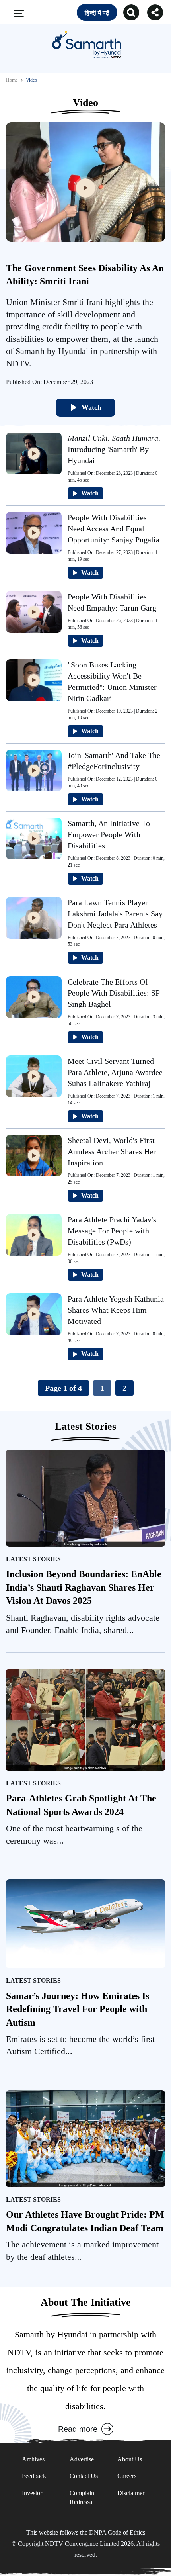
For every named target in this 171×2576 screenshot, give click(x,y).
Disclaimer (131, 2493)
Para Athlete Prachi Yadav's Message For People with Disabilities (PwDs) (112, 1231)
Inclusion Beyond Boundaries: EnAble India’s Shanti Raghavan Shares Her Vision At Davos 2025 (84, 1587)
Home (12, 80)
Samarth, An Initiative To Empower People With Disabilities (109, 834)
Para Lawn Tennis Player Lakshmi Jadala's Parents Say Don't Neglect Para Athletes (115, 914)
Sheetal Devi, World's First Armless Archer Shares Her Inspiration (112, 1151)
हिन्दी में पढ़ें (97, 13)
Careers (127, 2476)
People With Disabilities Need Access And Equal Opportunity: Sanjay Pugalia (114, 529)
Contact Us (84, 2476)
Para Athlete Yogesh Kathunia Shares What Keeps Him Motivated (116, 1310)
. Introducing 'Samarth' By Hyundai (114, 449)
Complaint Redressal (83, 2497)
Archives (33, 2459)
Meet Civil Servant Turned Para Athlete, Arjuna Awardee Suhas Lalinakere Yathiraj (115, 1072)
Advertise (82, 2459)
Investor (32, 2493)
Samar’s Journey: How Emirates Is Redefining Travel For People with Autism (78, 2009)
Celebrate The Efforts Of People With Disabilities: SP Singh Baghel (114, 993)
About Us (130, 2459)
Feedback (34, 2476)
